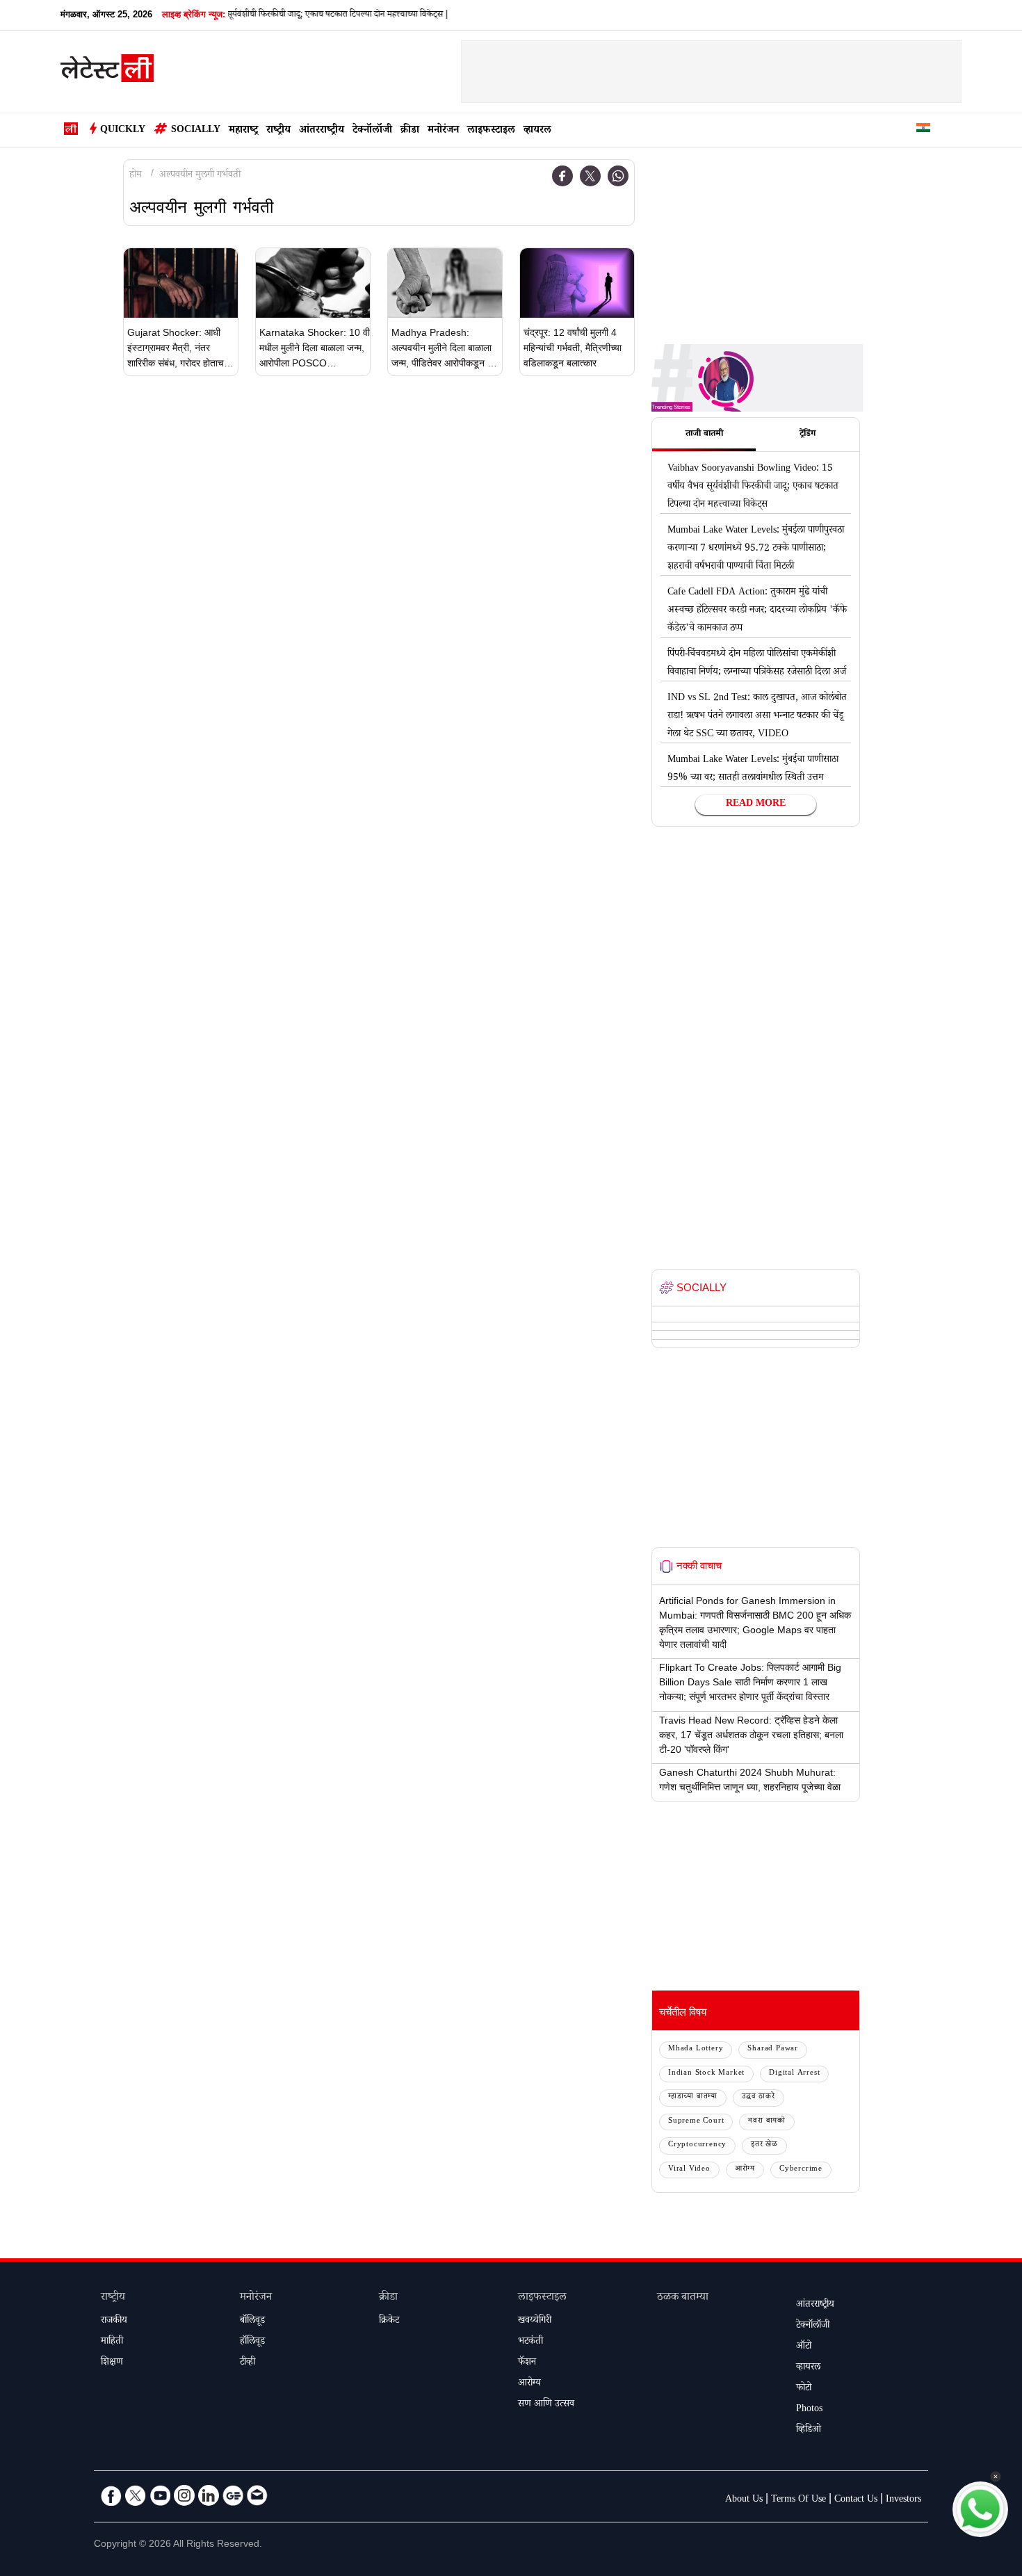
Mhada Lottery (696, 2049)
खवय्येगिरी (535, 2322)
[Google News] (233, 2495)
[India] (923, 130)
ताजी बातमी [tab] (704, 435)
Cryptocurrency (697, 2145)
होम (136, 176)
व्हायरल (537, 131)
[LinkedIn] (209, 2495)
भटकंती (530, 2342)
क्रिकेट (389, 2322)
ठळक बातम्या (683, 2298)
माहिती (112, 2342)
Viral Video (689, 2170)
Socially (196, 131)
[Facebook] (562, 176)
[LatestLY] (107, 72)
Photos (809, 2410)
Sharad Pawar (773, 2049)
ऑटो (804, 2347)
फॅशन (527, 2363)
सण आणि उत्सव (546, 2405)
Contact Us (856, 2500)
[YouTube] (160, 2495)
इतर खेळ (764, 2145)
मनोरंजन (443, 131)
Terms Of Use (798, 2500)
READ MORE (756, 804)
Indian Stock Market (706, 2074)
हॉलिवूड (252, 2342)
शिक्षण (112, 2363)
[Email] (257, 2495)
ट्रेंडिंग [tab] (808, 435)
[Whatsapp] (618, 176)
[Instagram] (184, 2495)
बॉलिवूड (252, 2322)
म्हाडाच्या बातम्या (693, 2097)
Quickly (123, 131)
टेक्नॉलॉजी (372, 131)
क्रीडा (410, 131)
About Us (744, 2500)
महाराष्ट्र (243, 131)
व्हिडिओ (809, 2431)
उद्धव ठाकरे (759, 2097)
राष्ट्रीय (278, 131)
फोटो (804, 2389)
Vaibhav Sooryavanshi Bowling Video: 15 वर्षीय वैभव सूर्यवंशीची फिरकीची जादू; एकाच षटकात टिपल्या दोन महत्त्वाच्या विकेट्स (753, 487)
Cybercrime (801, 2170)
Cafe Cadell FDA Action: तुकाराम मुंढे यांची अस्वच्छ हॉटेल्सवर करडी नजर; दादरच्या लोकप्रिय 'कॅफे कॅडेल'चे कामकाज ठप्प (757, 611)
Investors (903, 2500)
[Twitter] (590, 176)
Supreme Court (696, 2122)
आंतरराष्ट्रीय (322, 131)
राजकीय (114, 2322)
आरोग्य (745, 2170)
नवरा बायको (767, 2122)
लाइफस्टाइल (491, 131)
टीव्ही (248, 2363)
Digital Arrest (794, 2074)
